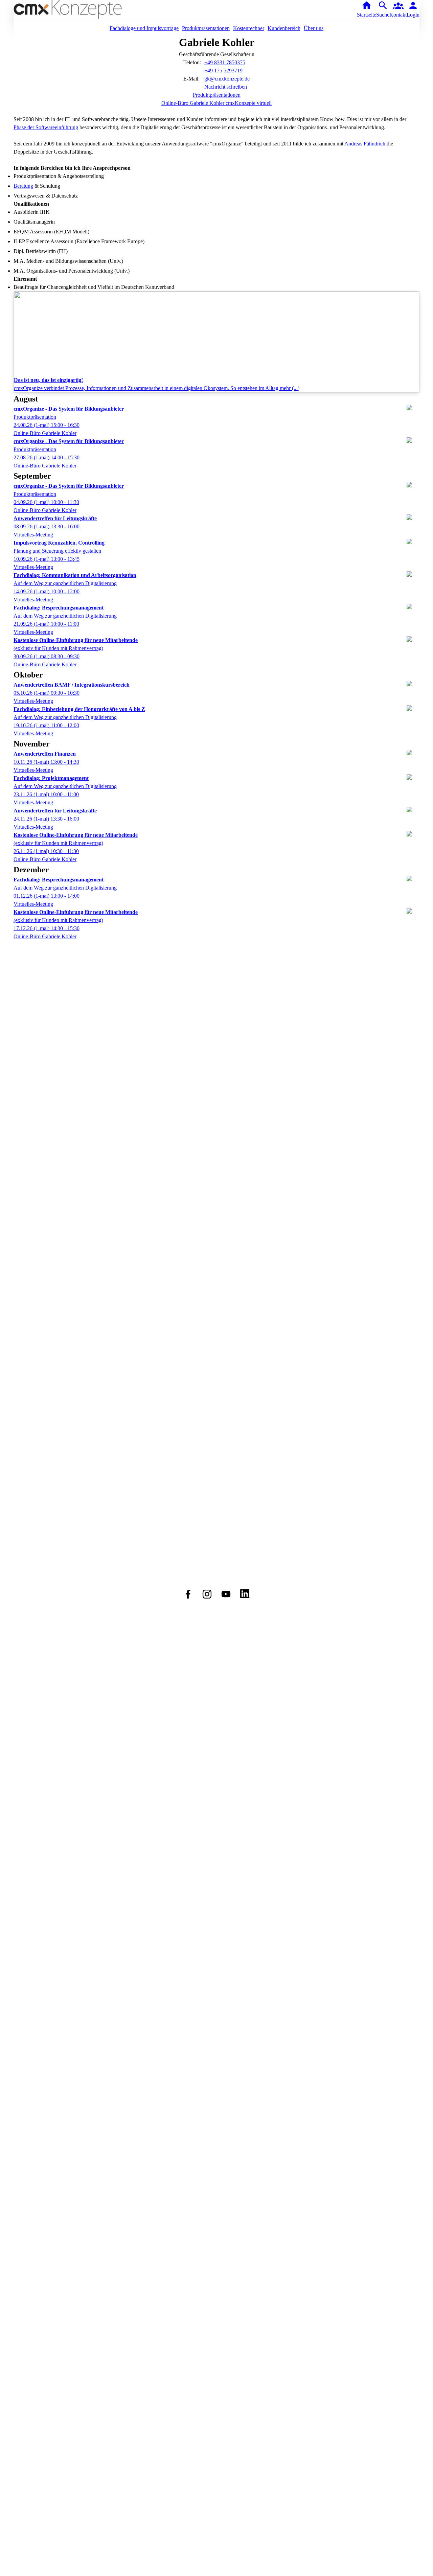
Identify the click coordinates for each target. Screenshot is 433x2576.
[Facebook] (188, 1594)
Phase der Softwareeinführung (46, 127)
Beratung (23, 186)
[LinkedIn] (245, 1594)
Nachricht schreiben (226, 87)
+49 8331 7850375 (225, 62)
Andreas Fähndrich (365, 144)
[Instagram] (207, 1594)
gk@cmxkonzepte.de (227, 79)
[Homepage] (79, 9)
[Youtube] (226, 1594)
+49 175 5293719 (223, 71)
